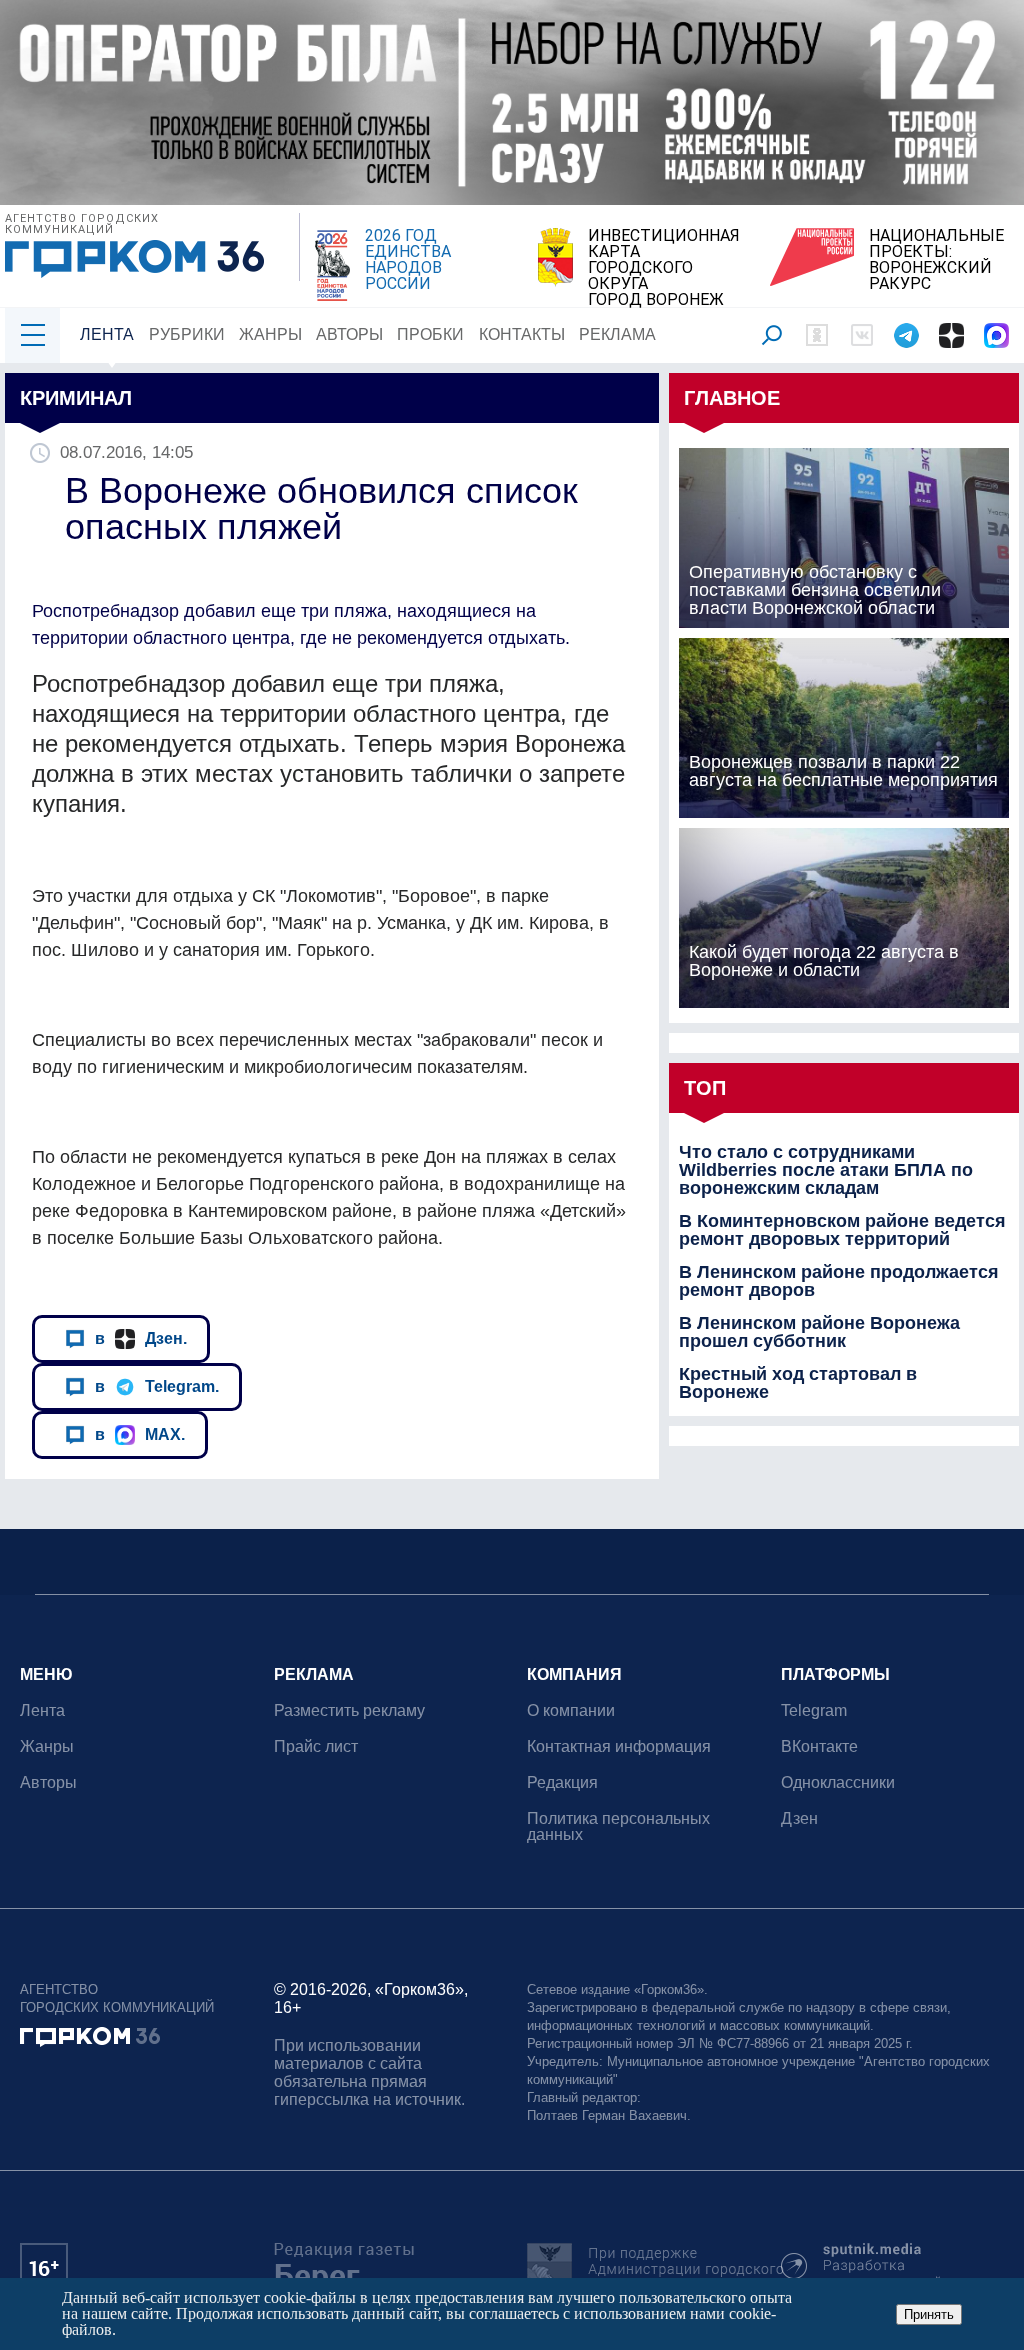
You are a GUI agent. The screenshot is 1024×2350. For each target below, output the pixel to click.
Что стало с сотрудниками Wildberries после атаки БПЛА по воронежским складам (826, 1170)
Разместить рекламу (349, 1710)
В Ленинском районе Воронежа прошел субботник (819, 1332)
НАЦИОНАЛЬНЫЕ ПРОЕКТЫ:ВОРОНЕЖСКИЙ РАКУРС (936, 260)
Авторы (349, 334)
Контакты (522, 334)
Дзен (799, 1818)
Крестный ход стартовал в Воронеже (798, 1383)
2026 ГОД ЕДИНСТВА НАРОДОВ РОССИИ (408, 260)
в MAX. (140, 1434)
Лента (107, 334)
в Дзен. (141, 1338)
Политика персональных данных (618, 1826)
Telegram (814, 1710)
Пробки (430, 334)
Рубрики (187, 334)
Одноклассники (838, 1782)
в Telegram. (157, 1386)
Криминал (76, 398)
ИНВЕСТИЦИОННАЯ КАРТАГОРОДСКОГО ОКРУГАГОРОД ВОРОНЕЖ (664, 268)
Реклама (617, 334)
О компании (571, 1710)
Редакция (562, 1782)
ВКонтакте (819, 1746)
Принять (929, 2314)
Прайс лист (316, 1746)
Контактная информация (619, 1746)
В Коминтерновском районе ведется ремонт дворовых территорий (842, 1230)
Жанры (270, 334)
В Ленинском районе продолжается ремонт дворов (839, 1281)
